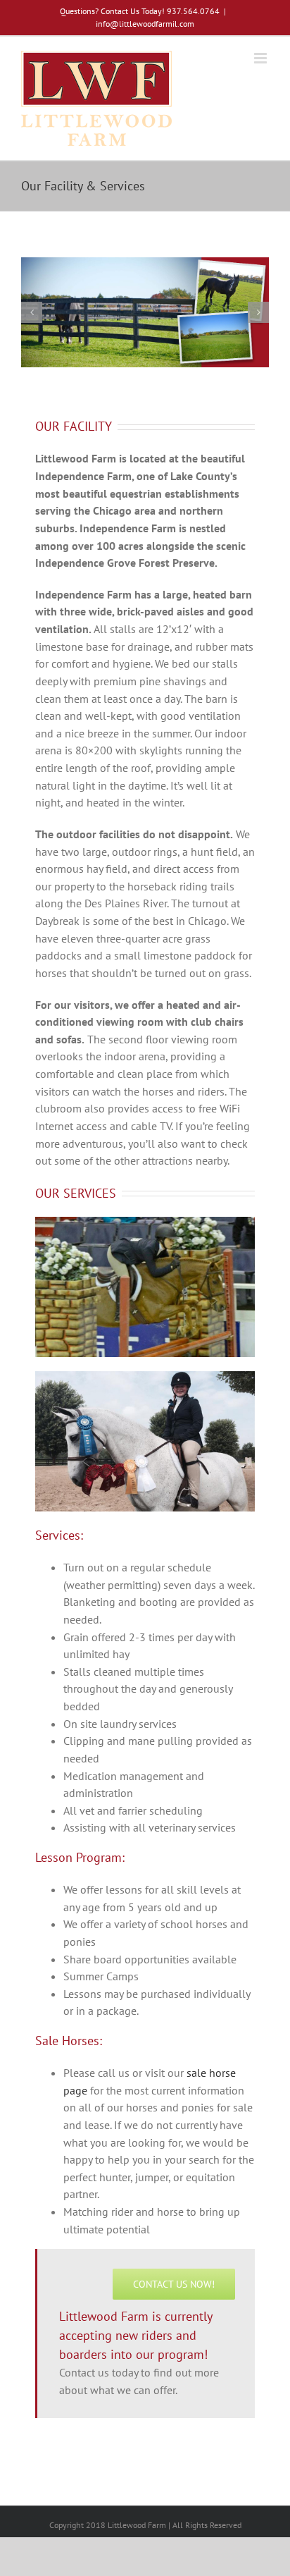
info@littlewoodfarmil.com (145, 24)
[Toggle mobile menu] (261, 58)
